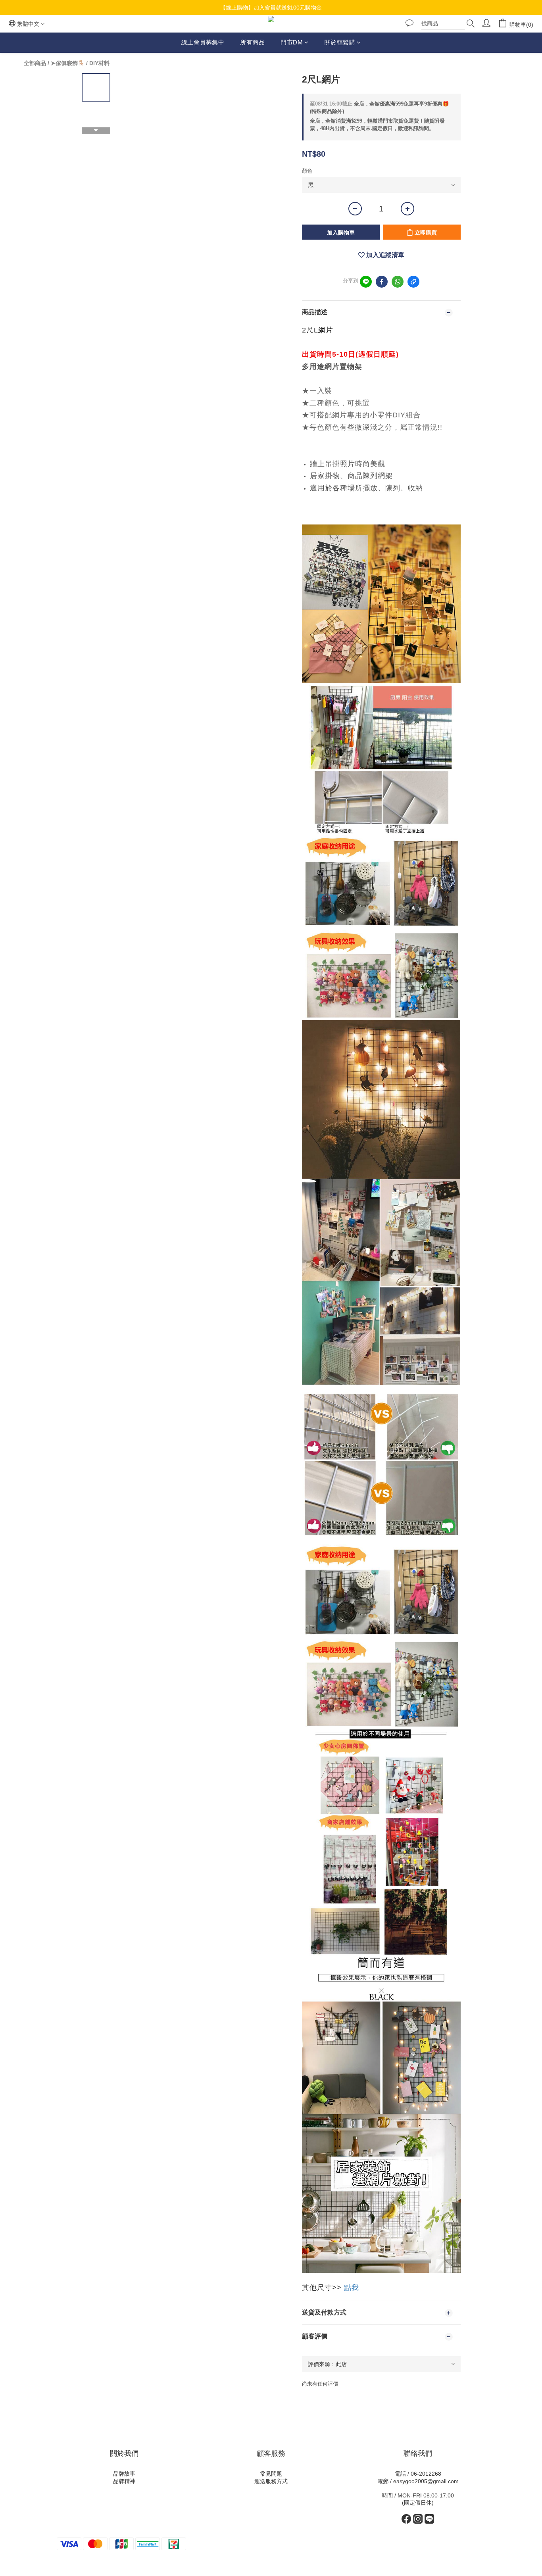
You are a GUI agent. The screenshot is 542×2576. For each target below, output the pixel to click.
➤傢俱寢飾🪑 (68, 63)
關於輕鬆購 (340, 42)
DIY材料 (99, 63)
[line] (366, 282)
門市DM (292, 42)
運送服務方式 (271, 2481)
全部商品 (35, 63)
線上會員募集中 (203, 42)
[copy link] (413, 282)
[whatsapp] (398, 282)
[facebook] (382, 282)
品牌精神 (124, 2481)
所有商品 (252, 42)
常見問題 (271, 2474)
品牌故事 (124, 2474)
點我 (352, 2288)
